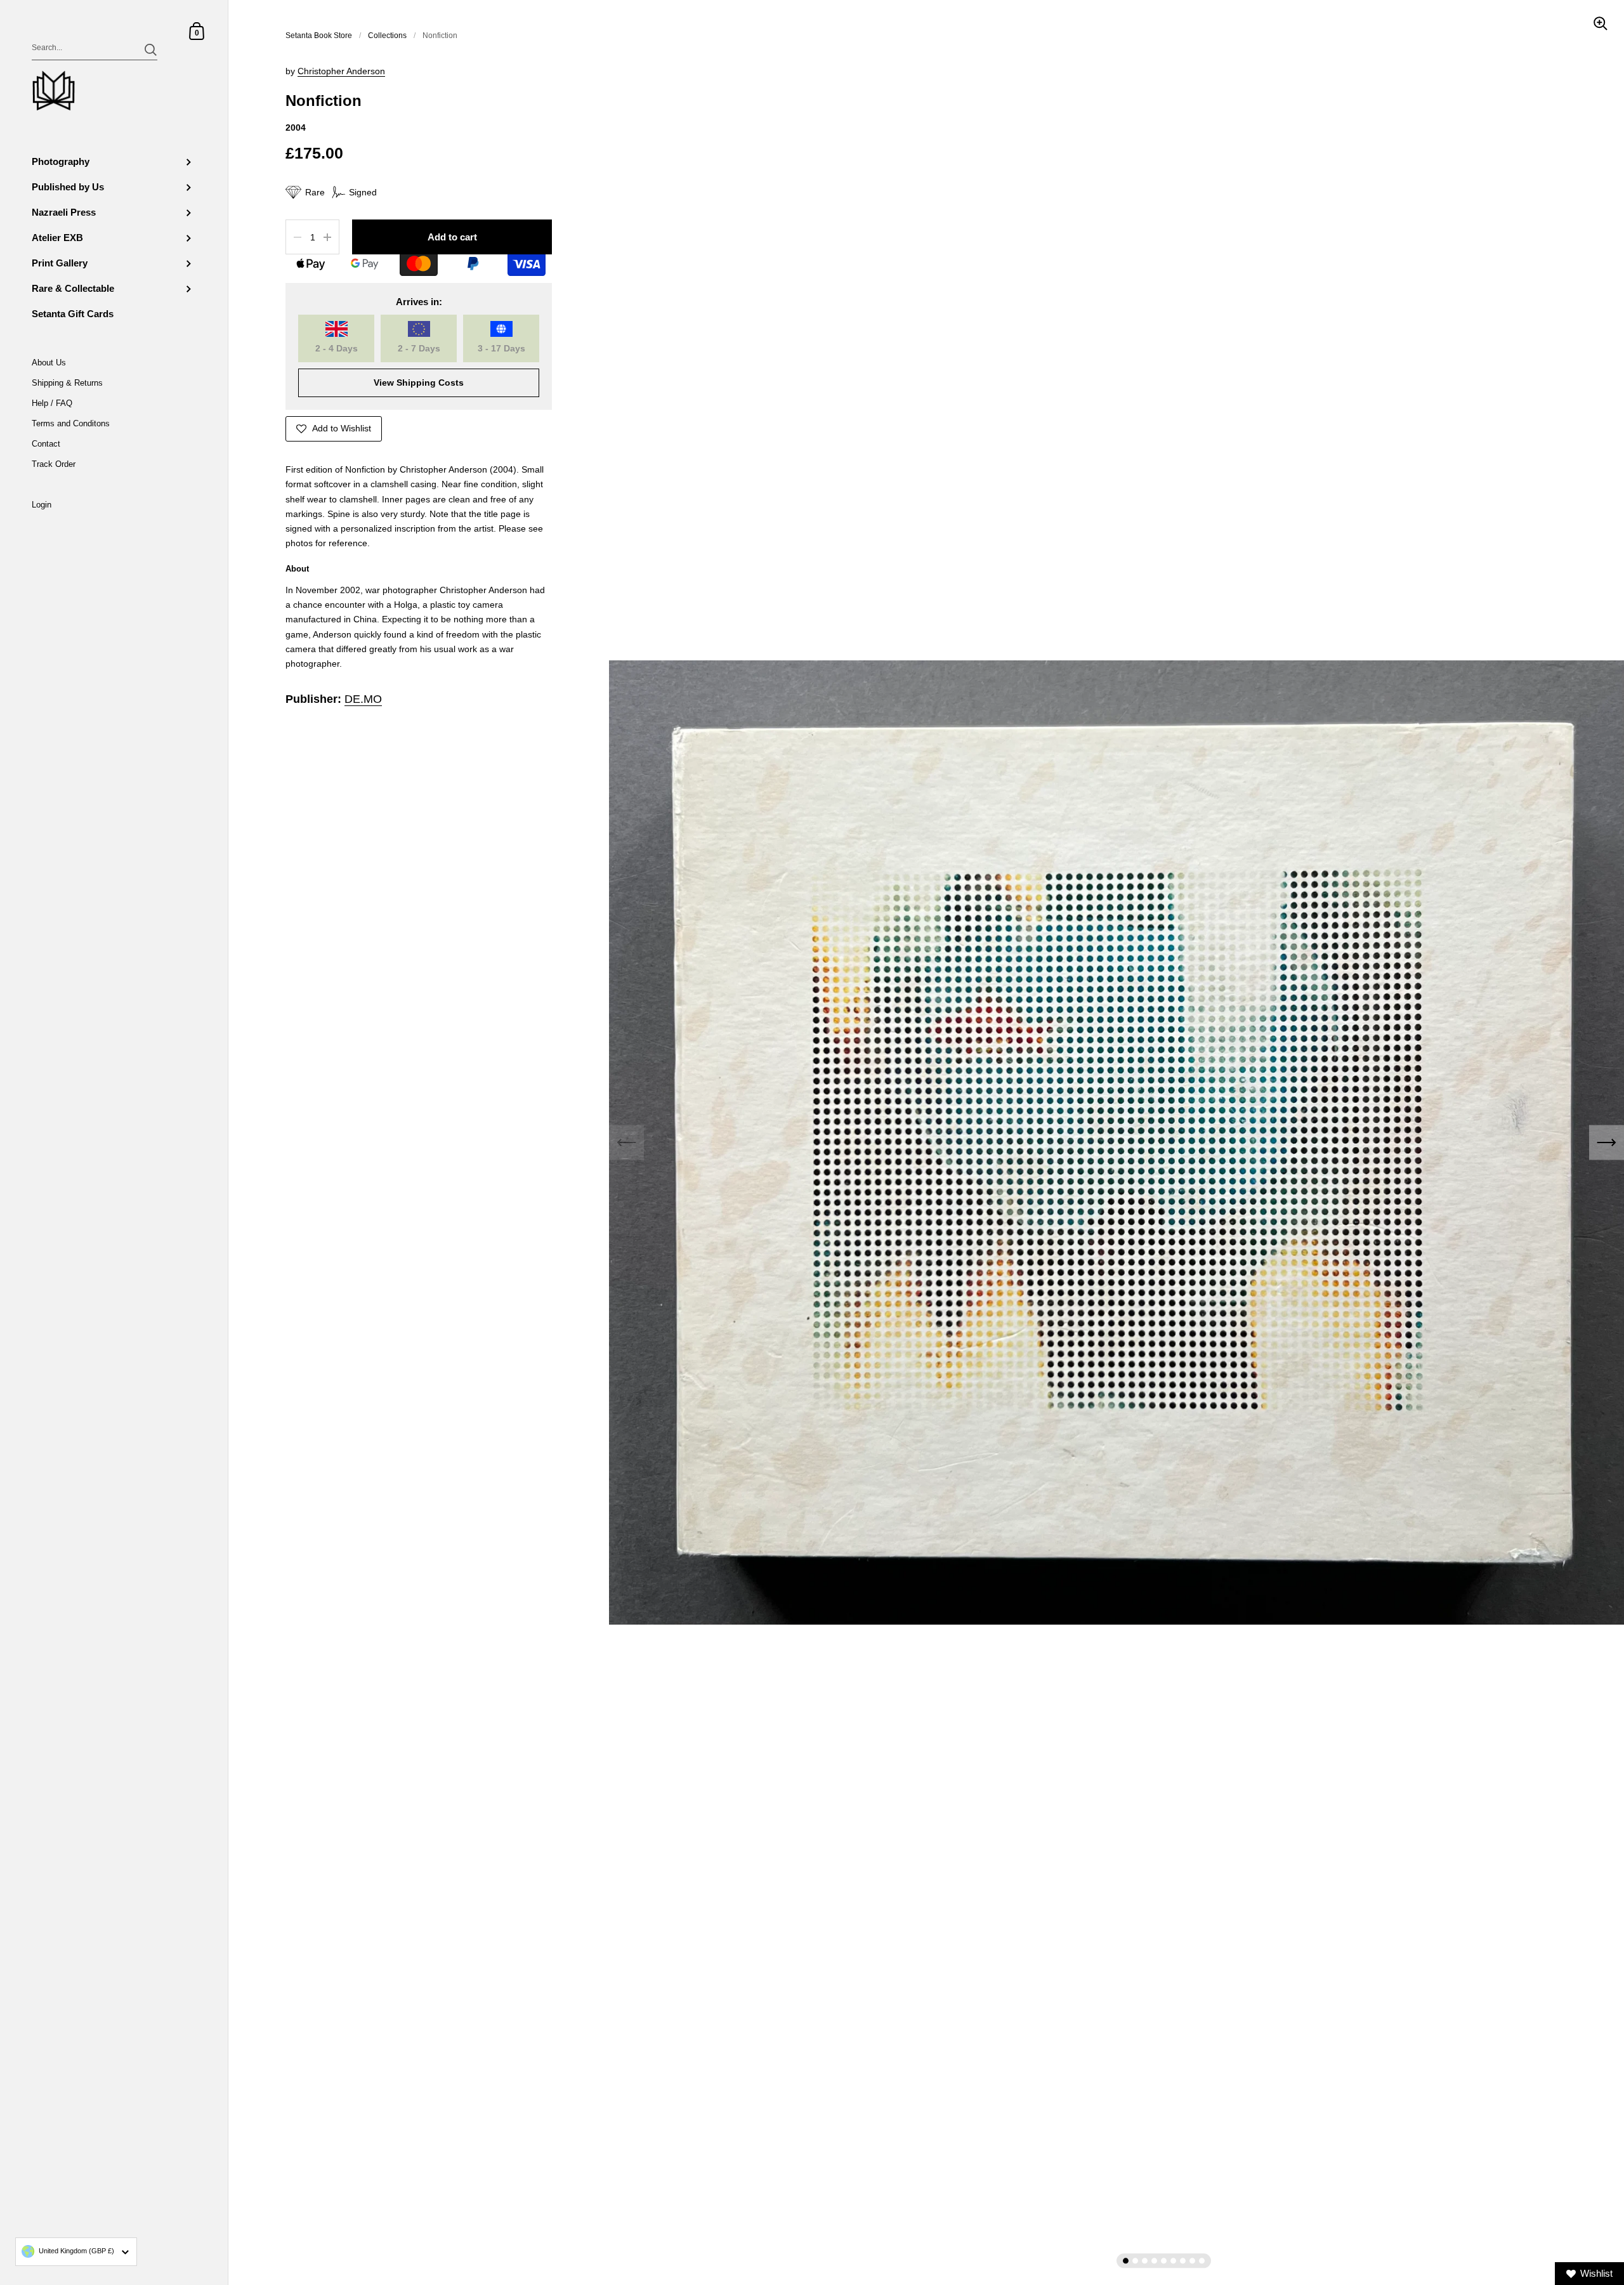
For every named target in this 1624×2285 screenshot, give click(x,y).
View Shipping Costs (419, 383)
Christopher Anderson (341, 71)
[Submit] (151, 50)
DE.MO (363, 699)
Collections (387, 36)
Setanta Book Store (319, 36)
